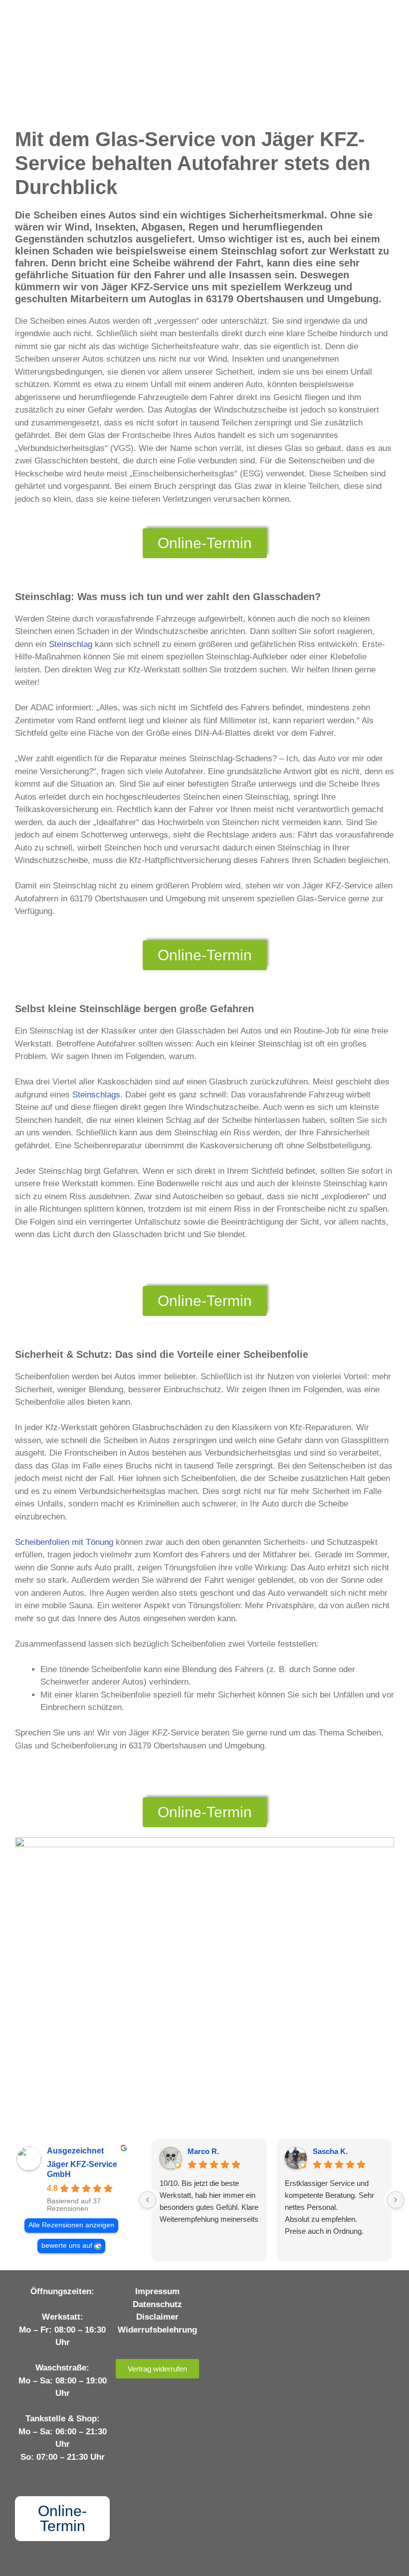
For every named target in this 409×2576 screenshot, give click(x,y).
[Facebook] (221, 2294)
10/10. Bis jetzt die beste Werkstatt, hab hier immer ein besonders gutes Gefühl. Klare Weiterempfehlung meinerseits (209, 2201)
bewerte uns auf (67, 2246)
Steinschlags (96, 1095)
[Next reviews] (396, 2200)
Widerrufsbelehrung (157, 2330)
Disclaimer (157, 2317)
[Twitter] (283, 2294)
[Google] (252, 2312)
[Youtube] (262, 2294)
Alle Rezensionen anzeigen (71, 2225)
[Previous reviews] (148, 2200)
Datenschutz (157, 2304)
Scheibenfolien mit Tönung (64, 1542)
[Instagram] (242, 2294)
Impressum (157, 2291)
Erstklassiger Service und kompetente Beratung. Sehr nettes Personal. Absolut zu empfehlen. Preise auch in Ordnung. (329, 2207)
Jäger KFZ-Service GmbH (82, 2169)
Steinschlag (71, 644)
